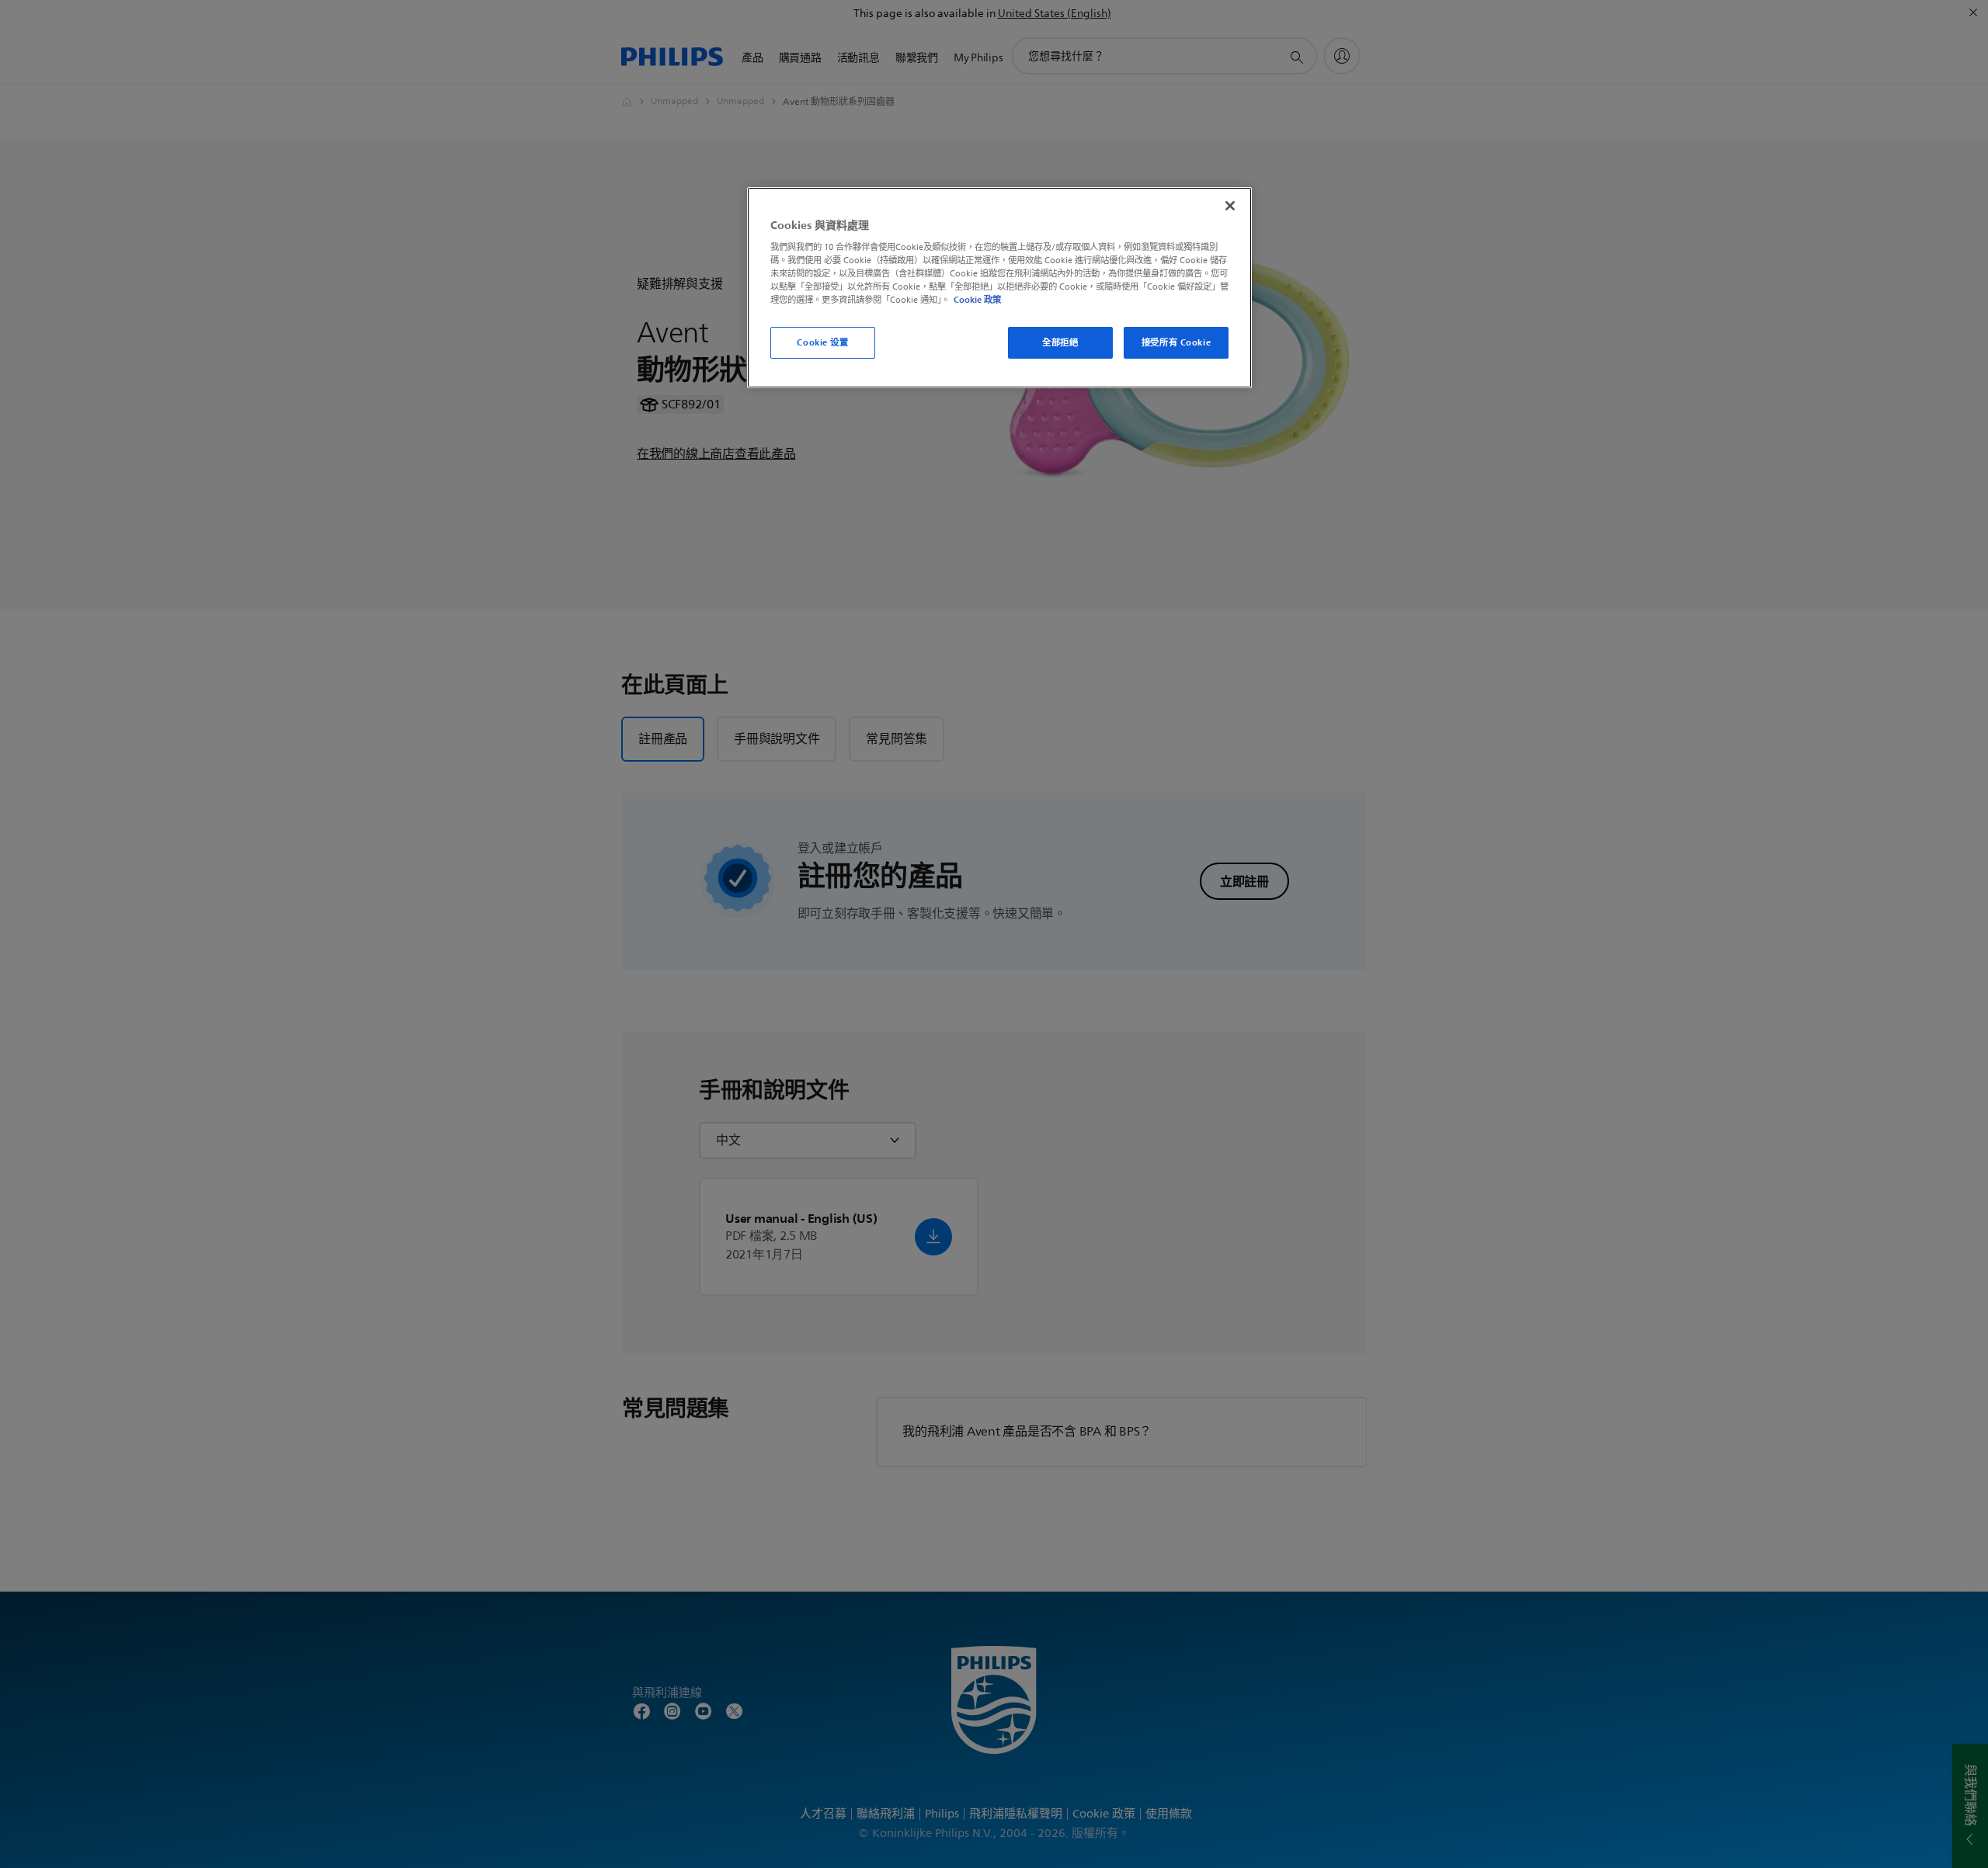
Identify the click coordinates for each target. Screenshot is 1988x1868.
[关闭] (1230, 206)
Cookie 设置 (822, 342)
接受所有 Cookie (1176, 342)
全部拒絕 (1060, 342)
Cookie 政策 (977, 300)
